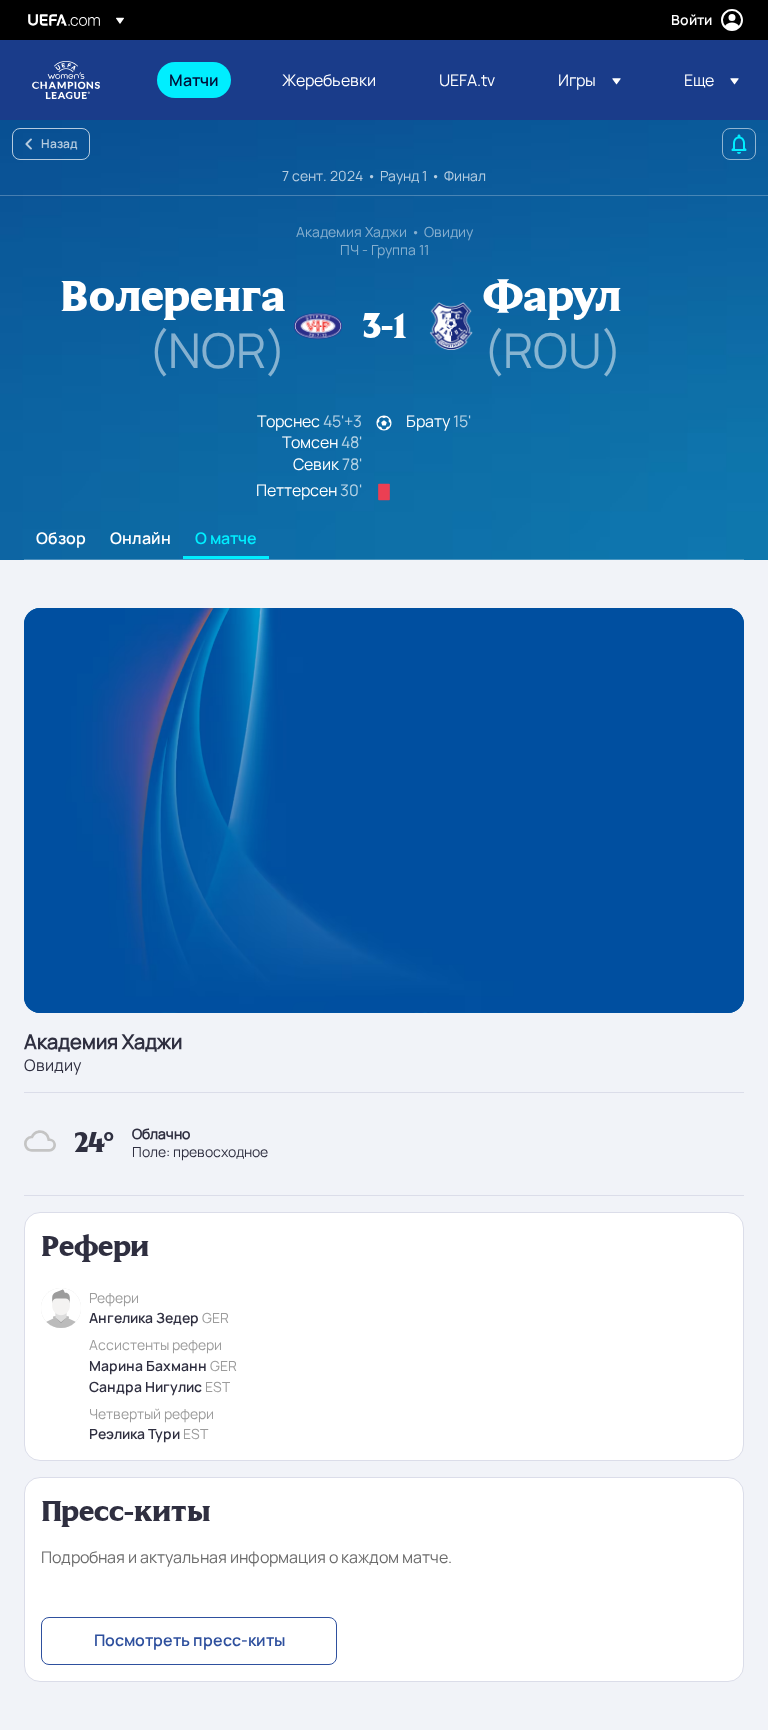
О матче (226, 539)
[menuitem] (200, 80)
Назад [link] (59, 143)
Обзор (61, 539)
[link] (194, 80)
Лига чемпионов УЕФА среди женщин (66, 80)
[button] (589, 80)
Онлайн (140, 539)
